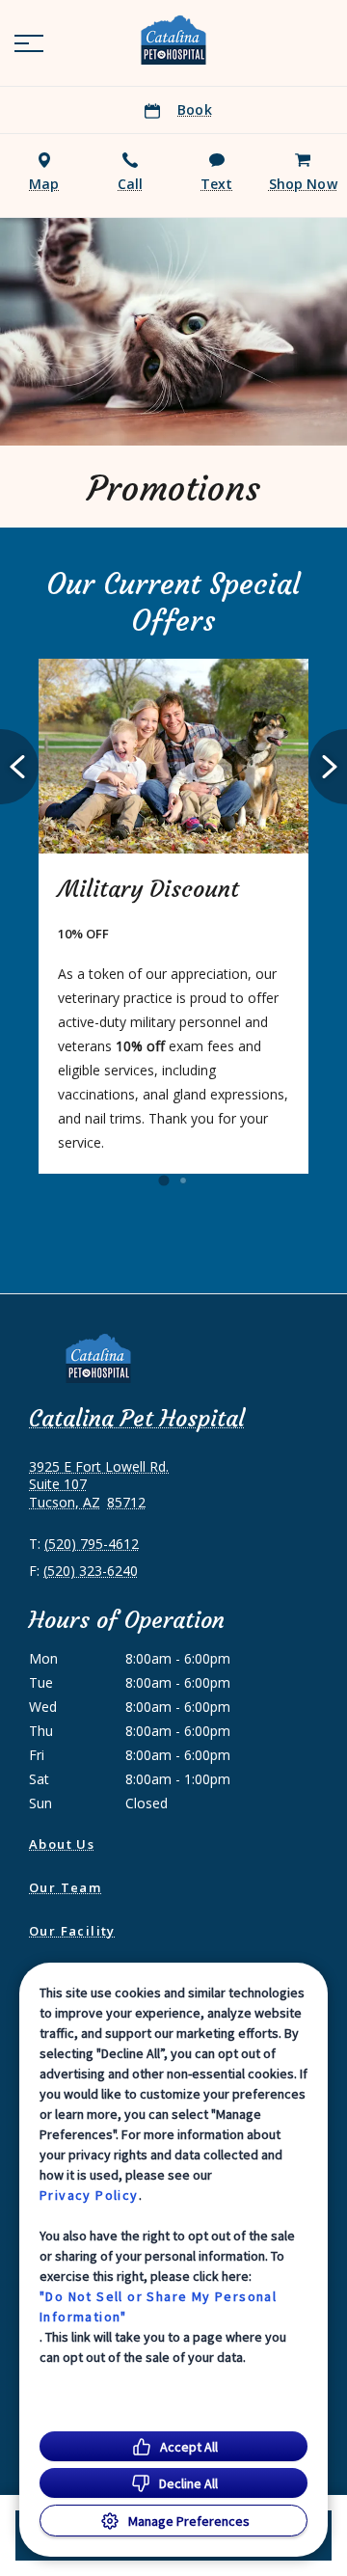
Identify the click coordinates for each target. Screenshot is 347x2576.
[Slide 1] (163, 1181)
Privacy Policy (89, 2195)
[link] (173, 40)
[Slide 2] (183, 1180)
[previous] (19, 767)
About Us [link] (62, 1844)
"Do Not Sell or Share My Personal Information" (158, 2306)
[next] (328, 767)
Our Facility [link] (72, 1931)
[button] (29, 43)
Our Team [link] (65, 1887)
